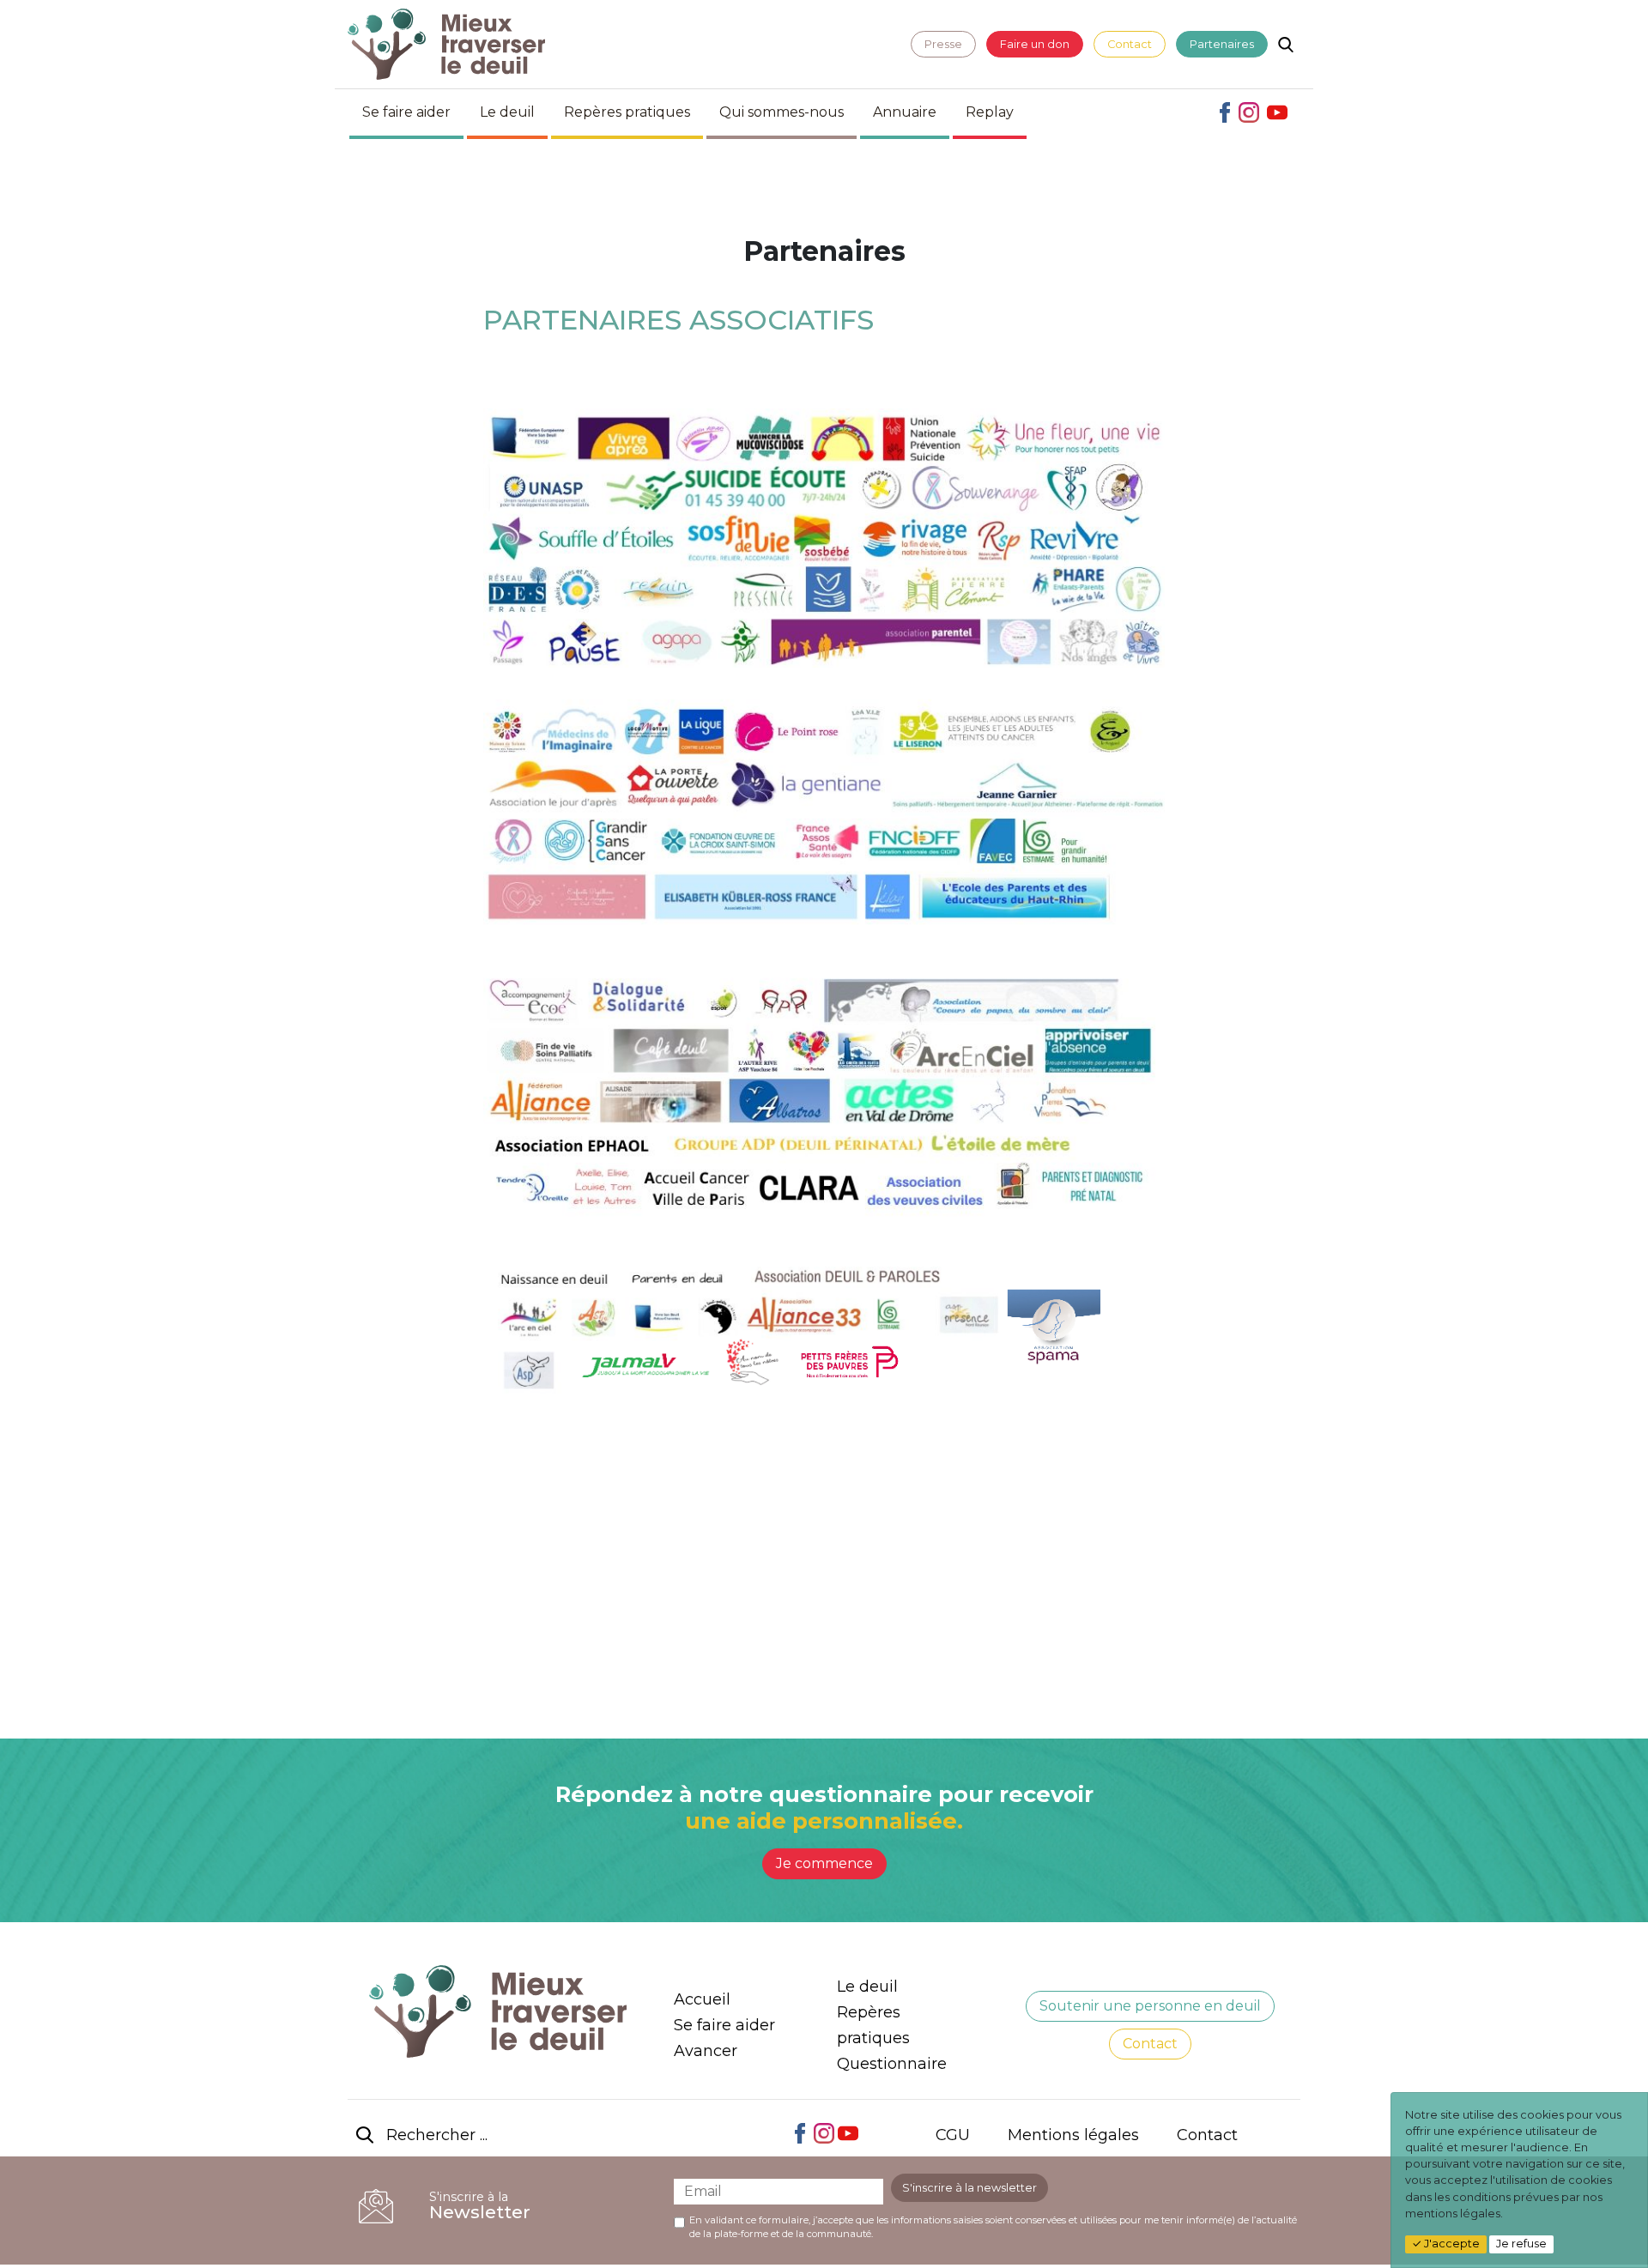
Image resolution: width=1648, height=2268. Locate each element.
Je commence (824, 1863)
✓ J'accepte (1446, 2244)
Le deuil (507, 112)
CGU (953, 2135)
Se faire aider (406, 112)
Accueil (702, 1999)
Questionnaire (892, 2064)
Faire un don (1035, 44)
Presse (943, 44)
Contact (1130, 44)
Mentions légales (1073, 2135)
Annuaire (905, 112)
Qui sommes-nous (782, 112)
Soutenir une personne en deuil (1150, 2006)
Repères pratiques (627, 112)
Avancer (706, 2051)
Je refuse (1521, 2244)
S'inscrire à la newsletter (969, 2188)
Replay (990, 112)
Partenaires (1222, 44)
